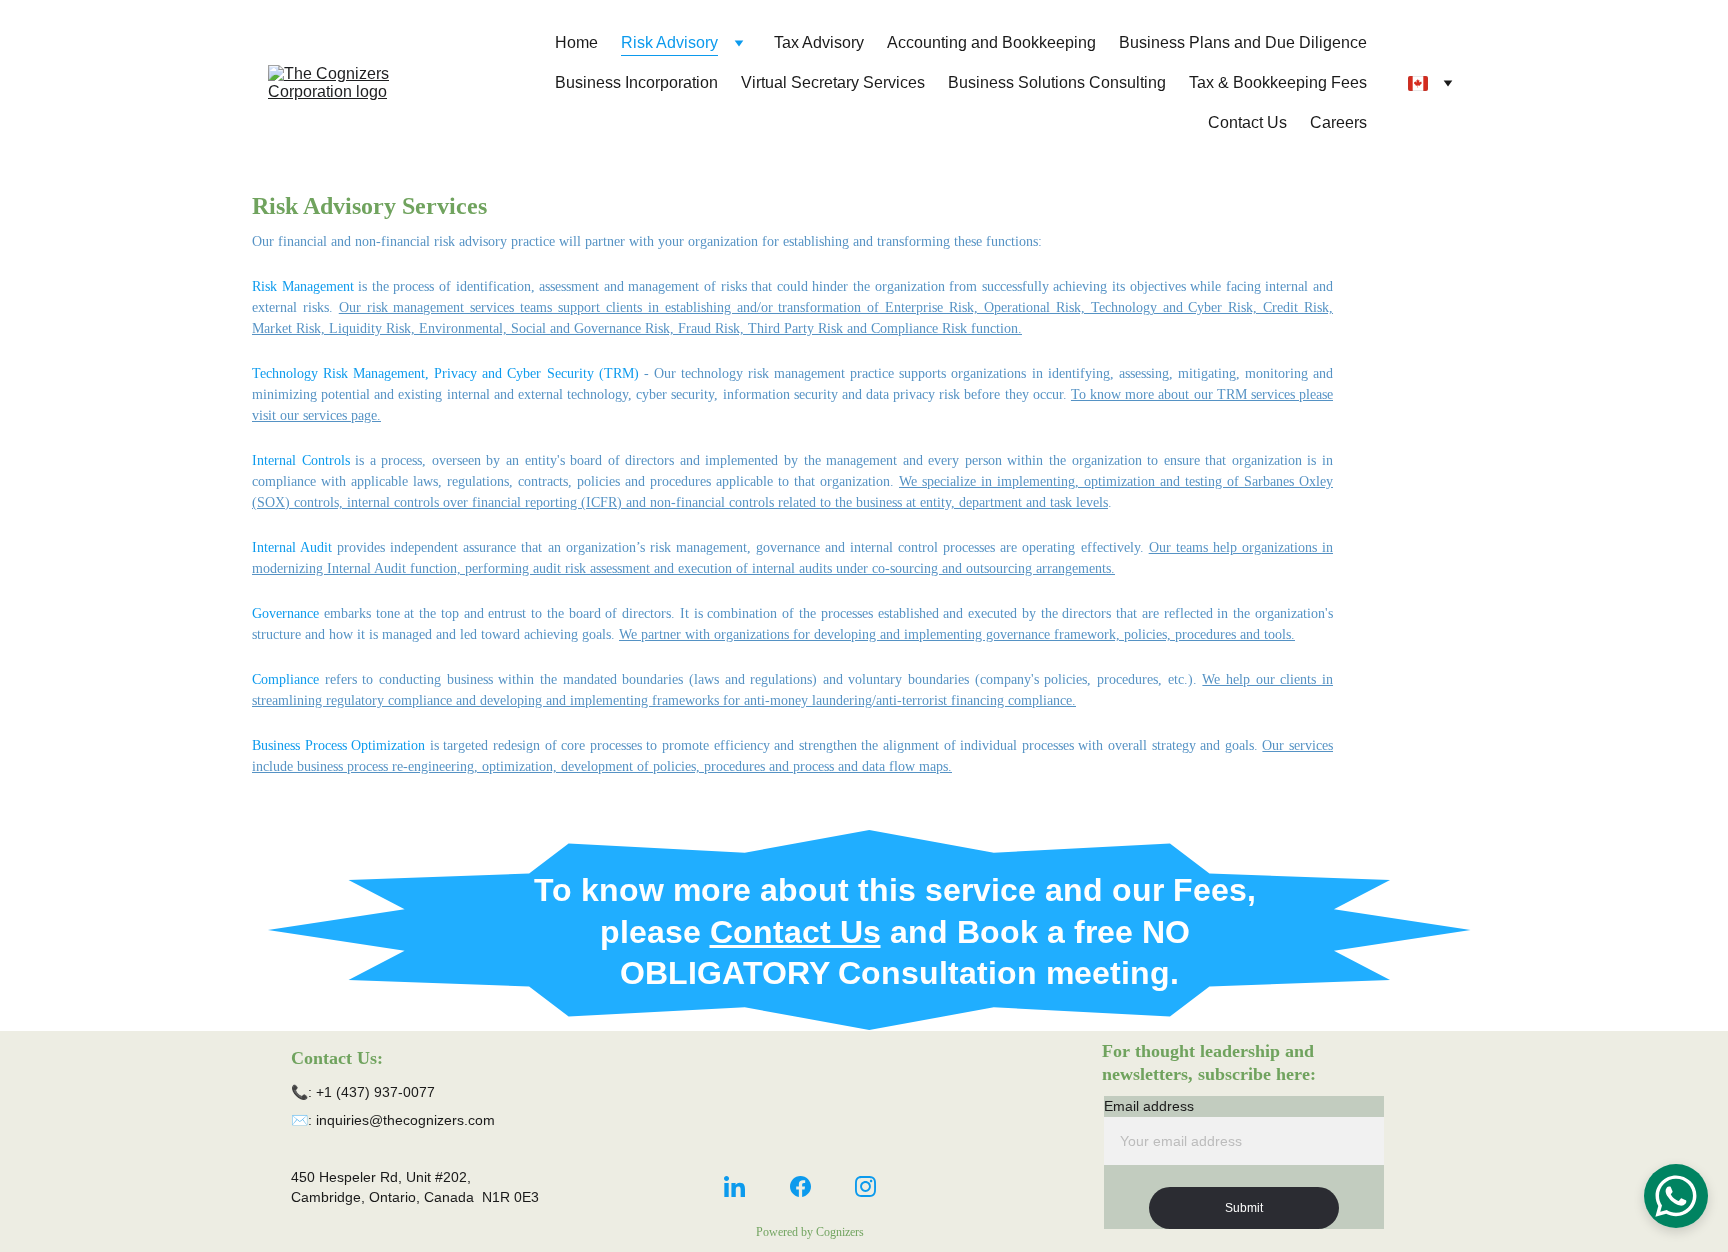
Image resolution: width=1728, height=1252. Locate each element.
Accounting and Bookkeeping (991, 42)
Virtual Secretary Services (833, 82)
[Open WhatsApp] (1676, 1196)
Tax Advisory (819, 42)
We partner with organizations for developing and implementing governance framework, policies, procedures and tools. (957, 634)
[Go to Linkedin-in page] (734, 1186)
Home (576, 42)
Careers (1338, 122)
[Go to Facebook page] (800, 1186)
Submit (1244, 1208)
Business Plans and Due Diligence (1243, 42)
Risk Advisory (669, 42)
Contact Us (1247, 122)
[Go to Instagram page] (865, 1186)
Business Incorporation (636, 82)
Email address (1149, 1106)
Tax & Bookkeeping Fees (1278, 82)
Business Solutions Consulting (1057, 82)
